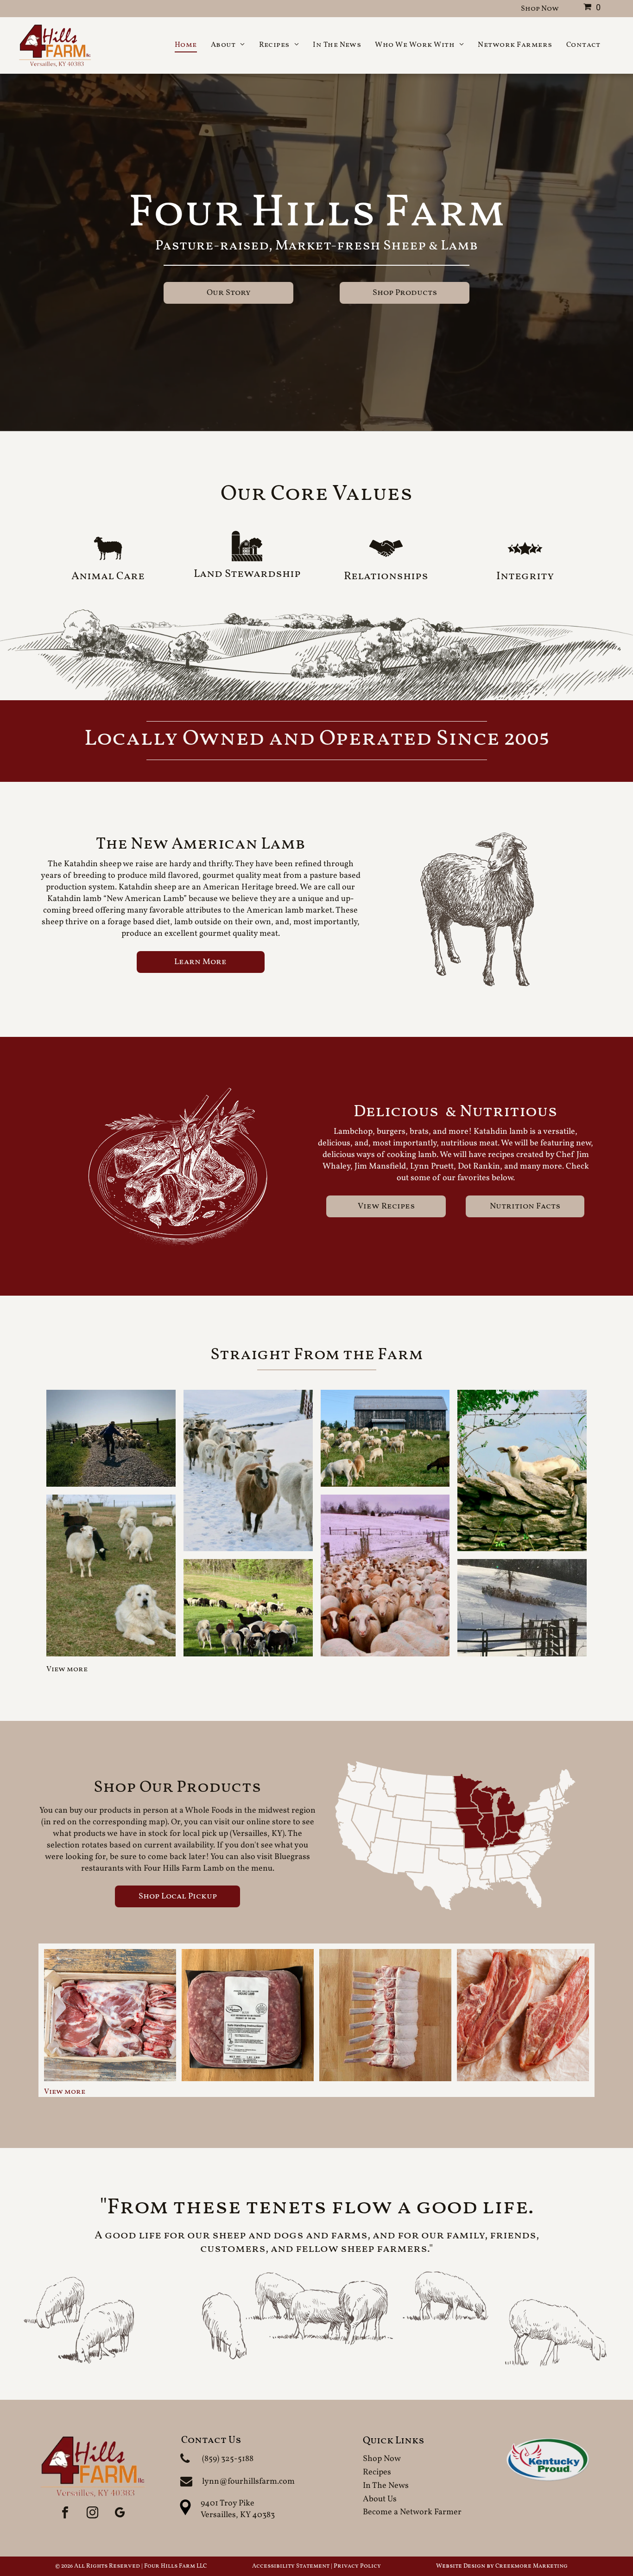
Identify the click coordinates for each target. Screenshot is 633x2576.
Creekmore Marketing (532, 2566)
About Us (380, 2499)
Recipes (377, 2472)
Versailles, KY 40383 (238, 2515)
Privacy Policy (357, 2566)
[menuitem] (186, 45)
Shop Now (382, 2459)
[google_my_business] (120, 2513)
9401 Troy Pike (228, 2503)
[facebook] (65, 2513)
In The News (386, 2486)
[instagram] (92, 2513)
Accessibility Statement (291, 2566)
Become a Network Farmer (412, 2512)
